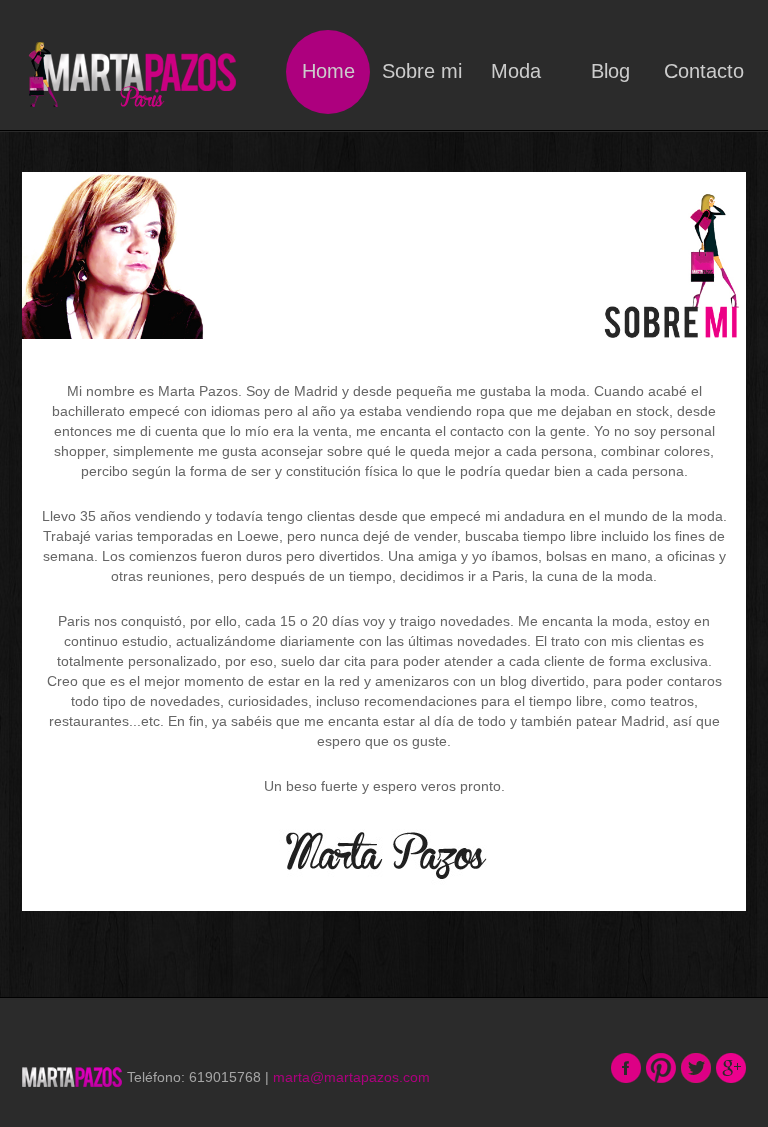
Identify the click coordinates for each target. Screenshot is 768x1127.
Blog (610, 71)
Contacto (704, 71)
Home (328, 71)
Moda (516, 71)
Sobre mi (422, 71)
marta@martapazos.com (351, 1077)
